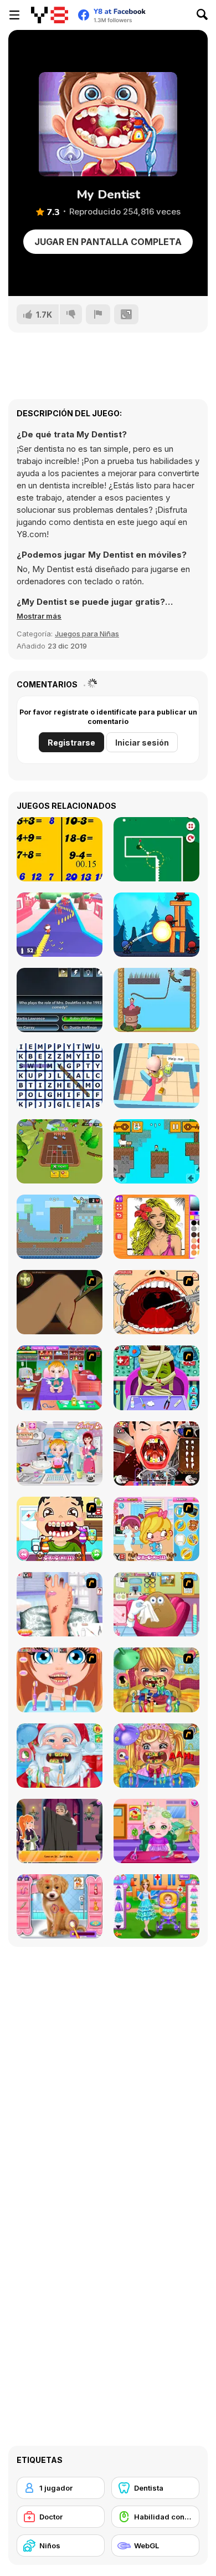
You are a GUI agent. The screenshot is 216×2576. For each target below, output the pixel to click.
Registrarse (71, 743)
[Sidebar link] (14, 15)
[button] (39, 616)
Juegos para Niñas (87, 634)
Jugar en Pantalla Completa (108, 242)
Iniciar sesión (142, 743)
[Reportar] (98, 314)
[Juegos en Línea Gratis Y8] (50, 15)
